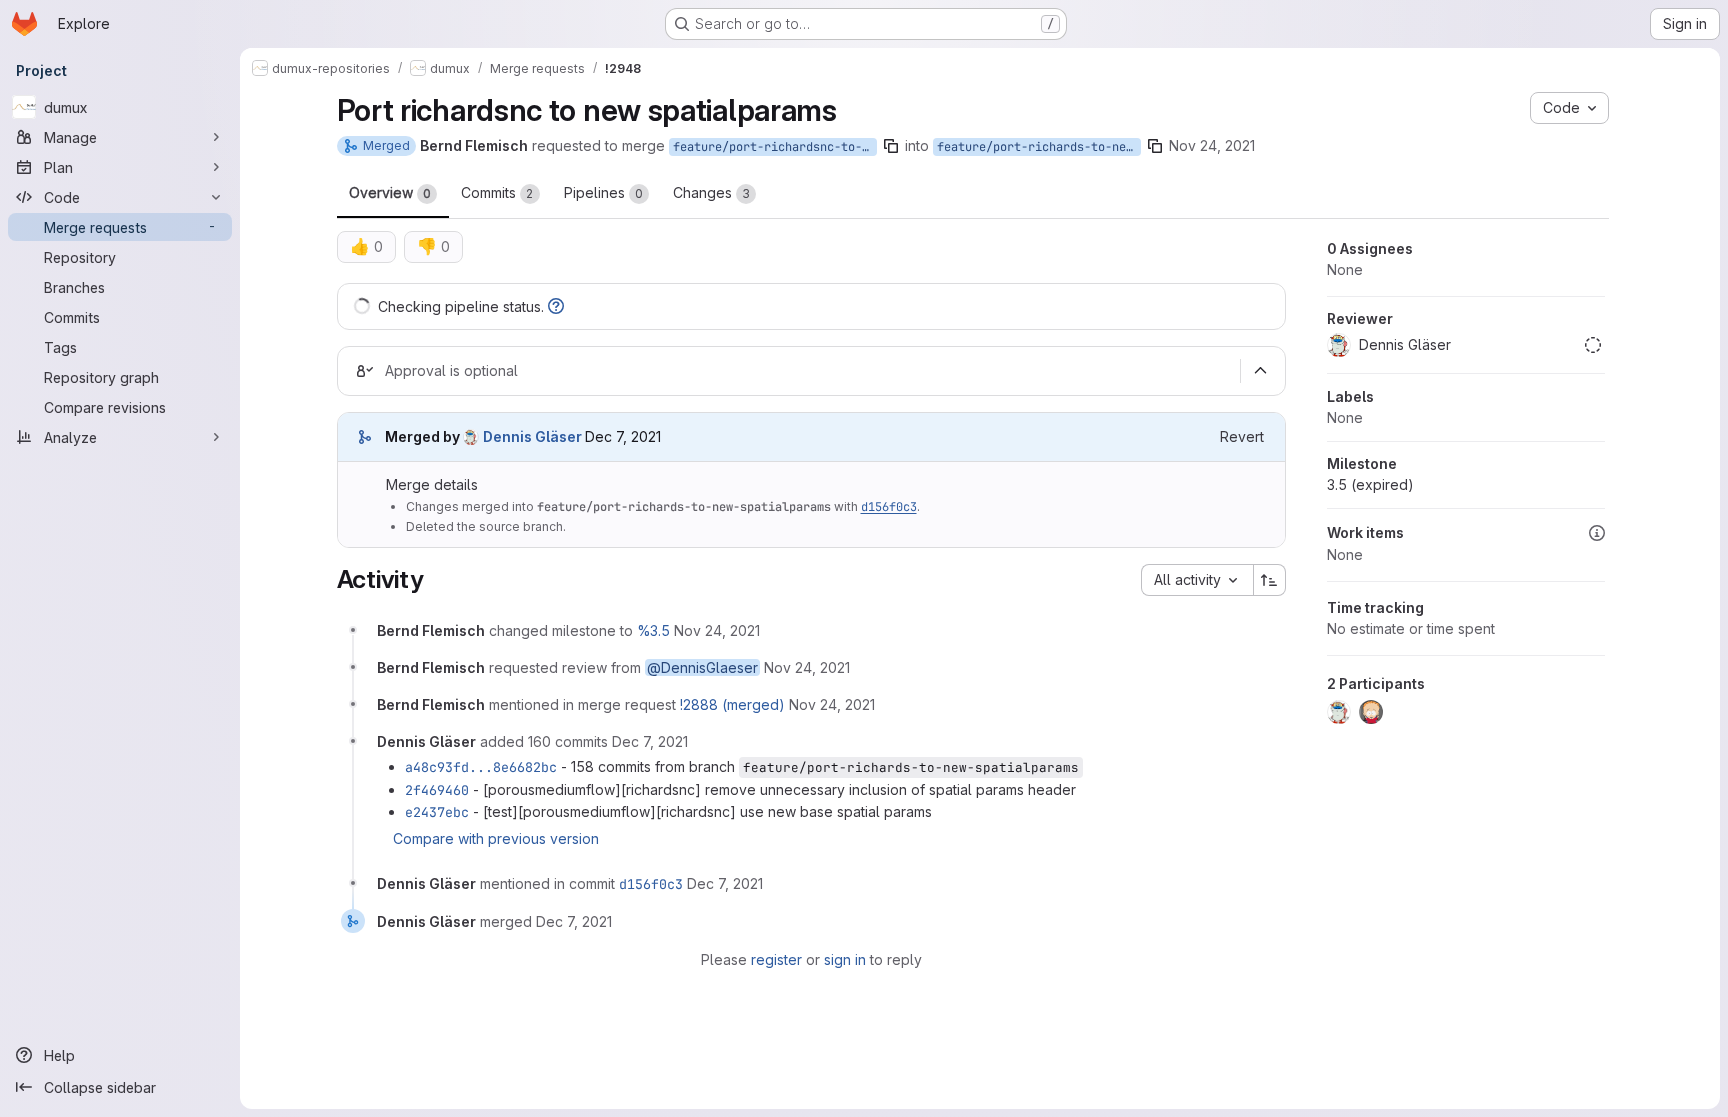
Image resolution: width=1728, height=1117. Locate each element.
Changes (711, 192)
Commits (497, 192)
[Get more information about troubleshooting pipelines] (556, 306)
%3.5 (653, 630)
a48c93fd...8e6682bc (481, 767)
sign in (845, 959)
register (776, 959)
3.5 (1370, 484)
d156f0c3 (889, 507)
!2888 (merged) (732, 704)
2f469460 (437, 790)
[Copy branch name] (891, 146)
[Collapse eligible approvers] (1261, 371)
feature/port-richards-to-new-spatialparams (1039, 147)
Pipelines (603, 192)
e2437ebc (437, 812)
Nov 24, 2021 (1212, 145)
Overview (390, 192)
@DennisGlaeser (702, 667)
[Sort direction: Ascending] (1270, 580)
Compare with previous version (496, 838)
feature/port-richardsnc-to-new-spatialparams (775, 147)
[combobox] (1197, 580)
